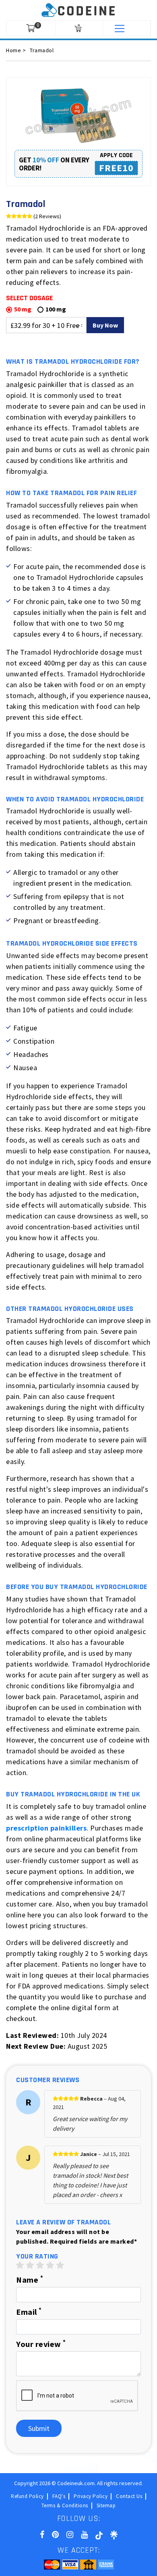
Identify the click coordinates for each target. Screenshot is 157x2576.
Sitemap (106, 2506)
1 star (20, 2265)
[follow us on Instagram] (70, 2534)
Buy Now (105, 325)
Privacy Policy (91, 2496)
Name (30, 2279)
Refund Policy (27, 2496)
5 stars (60, 2265)
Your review (41, 2344)
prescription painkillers (46, 1828)
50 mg (23, 309)
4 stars (50, 2265)
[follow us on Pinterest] (55, 2534)
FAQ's (59, 2496)
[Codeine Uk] (79, 9)
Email (29, 2312)
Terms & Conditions (65, 2506)
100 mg (56, 309)
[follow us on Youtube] (84, 2534)
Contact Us (129, 2496)
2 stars (30, 2265)
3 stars (40, 2265)
